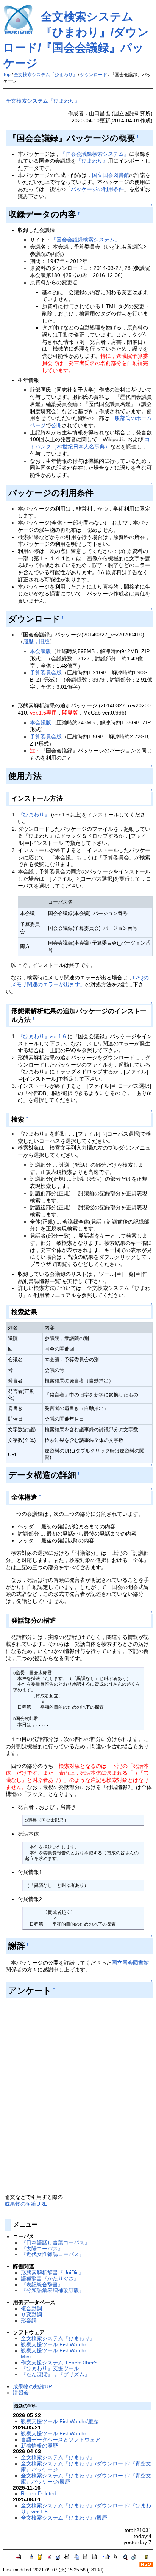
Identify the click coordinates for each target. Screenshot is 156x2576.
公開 (56, 425)
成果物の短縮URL (26, 2204)
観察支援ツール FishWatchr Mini (54, 2353)
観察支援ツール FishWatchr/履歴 (60, 2421)
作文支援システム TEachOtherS (59, 2363)
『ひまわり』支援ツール (50, 2368)
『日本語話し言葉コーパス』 (55, 2242)
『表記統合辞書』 (42, 2285)
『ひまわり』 (92, 161)
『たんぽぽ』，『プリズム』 (55, 2374)
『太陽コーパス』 (42, 2249)
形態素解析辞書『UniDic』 (52, 2272)
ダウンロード (94, 75)
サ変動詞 (31, 2314)
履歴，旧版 (36, 641)
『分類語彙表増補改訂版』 (53, 2290)
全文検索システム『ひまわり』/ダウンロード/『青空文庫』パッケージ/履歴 (86, 2479)
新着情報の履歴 (39, 2446)
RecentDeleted (39, 2493)
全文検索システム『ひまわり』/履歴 (64, 2518)
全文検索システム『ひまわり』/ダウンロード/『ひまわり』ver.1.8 (86, 2509)
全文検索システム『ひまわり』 (45, 75)
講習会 (21, 2393)
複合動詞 (31, 2308)
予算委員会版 (46, 672)
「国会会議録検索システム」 (86, 240)
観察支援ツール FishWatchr (54, 2344)
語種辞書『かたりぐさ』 (50, 2278)
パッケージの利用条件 (97, 189)
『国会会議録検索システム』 (95, 154)
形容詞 (29, 2321)
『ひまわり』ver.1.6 (42, 1036)
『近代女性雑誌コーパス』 (53, 2254)
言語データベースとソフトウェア (61, 2440)
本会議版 (41, 651)
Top (7, 75)
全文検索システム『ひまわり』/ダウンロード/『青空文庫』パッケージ (86, 2466)
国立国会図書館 (111, 175)
